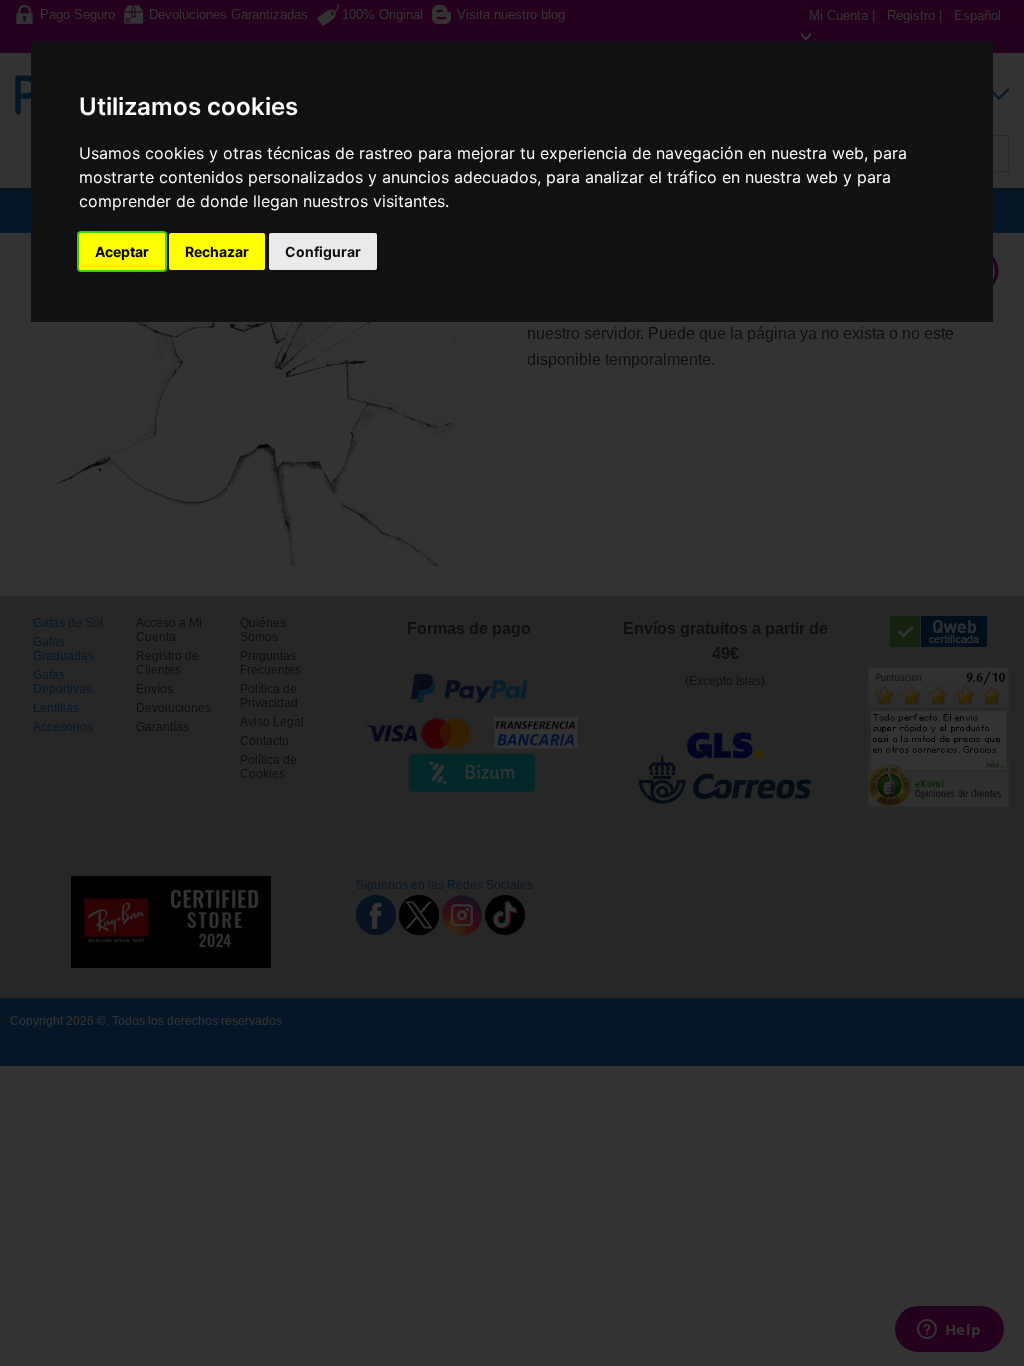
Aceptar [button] (122, 251)
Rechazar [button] (217, 251)
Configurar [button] (323, 251)
